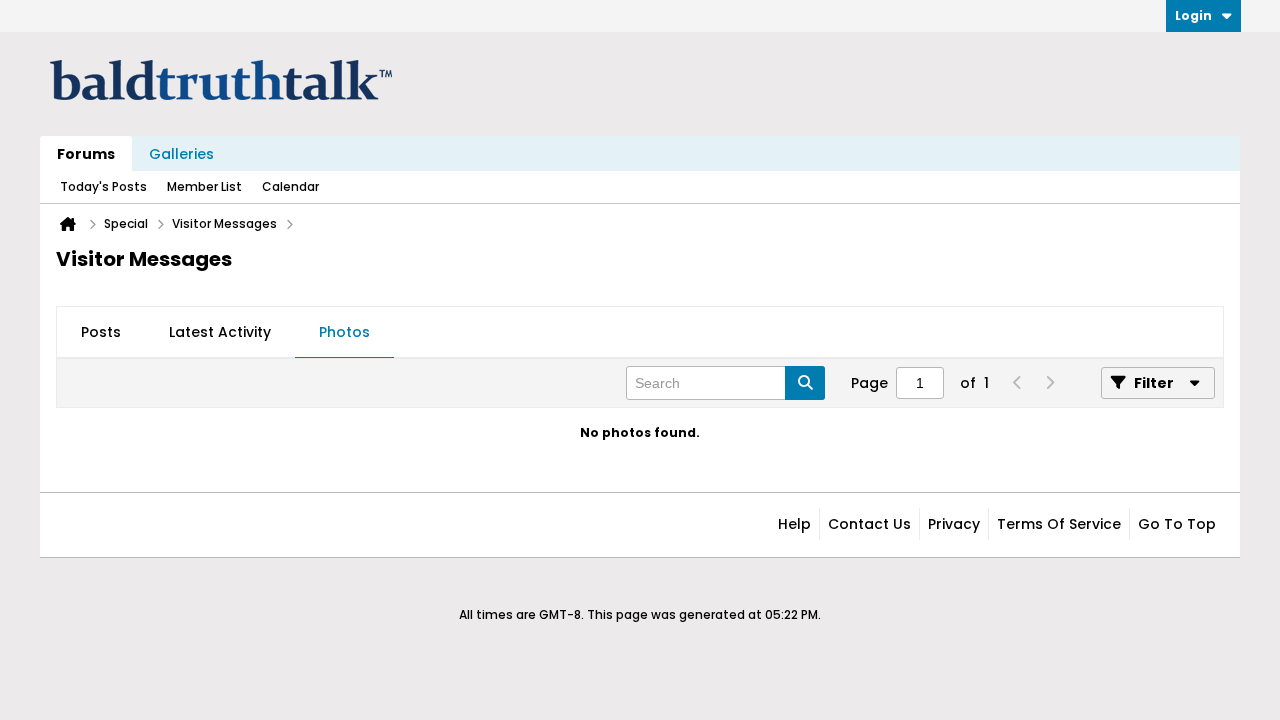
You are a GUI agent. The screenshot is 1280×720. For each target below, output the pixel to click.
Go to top (1177, 524)
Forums (86, 154)
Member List (204, 186)
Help (794, 524)
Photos (344, 332)
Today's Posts (103, 186)
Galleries (181, 154)
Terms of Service (1059, 524)
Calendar (290, 186)
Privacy (954, 524)
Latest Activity (220, 332)
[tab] (101, 333)
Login (1193, 15)
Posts (101, 332)
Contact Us (869, 524)
